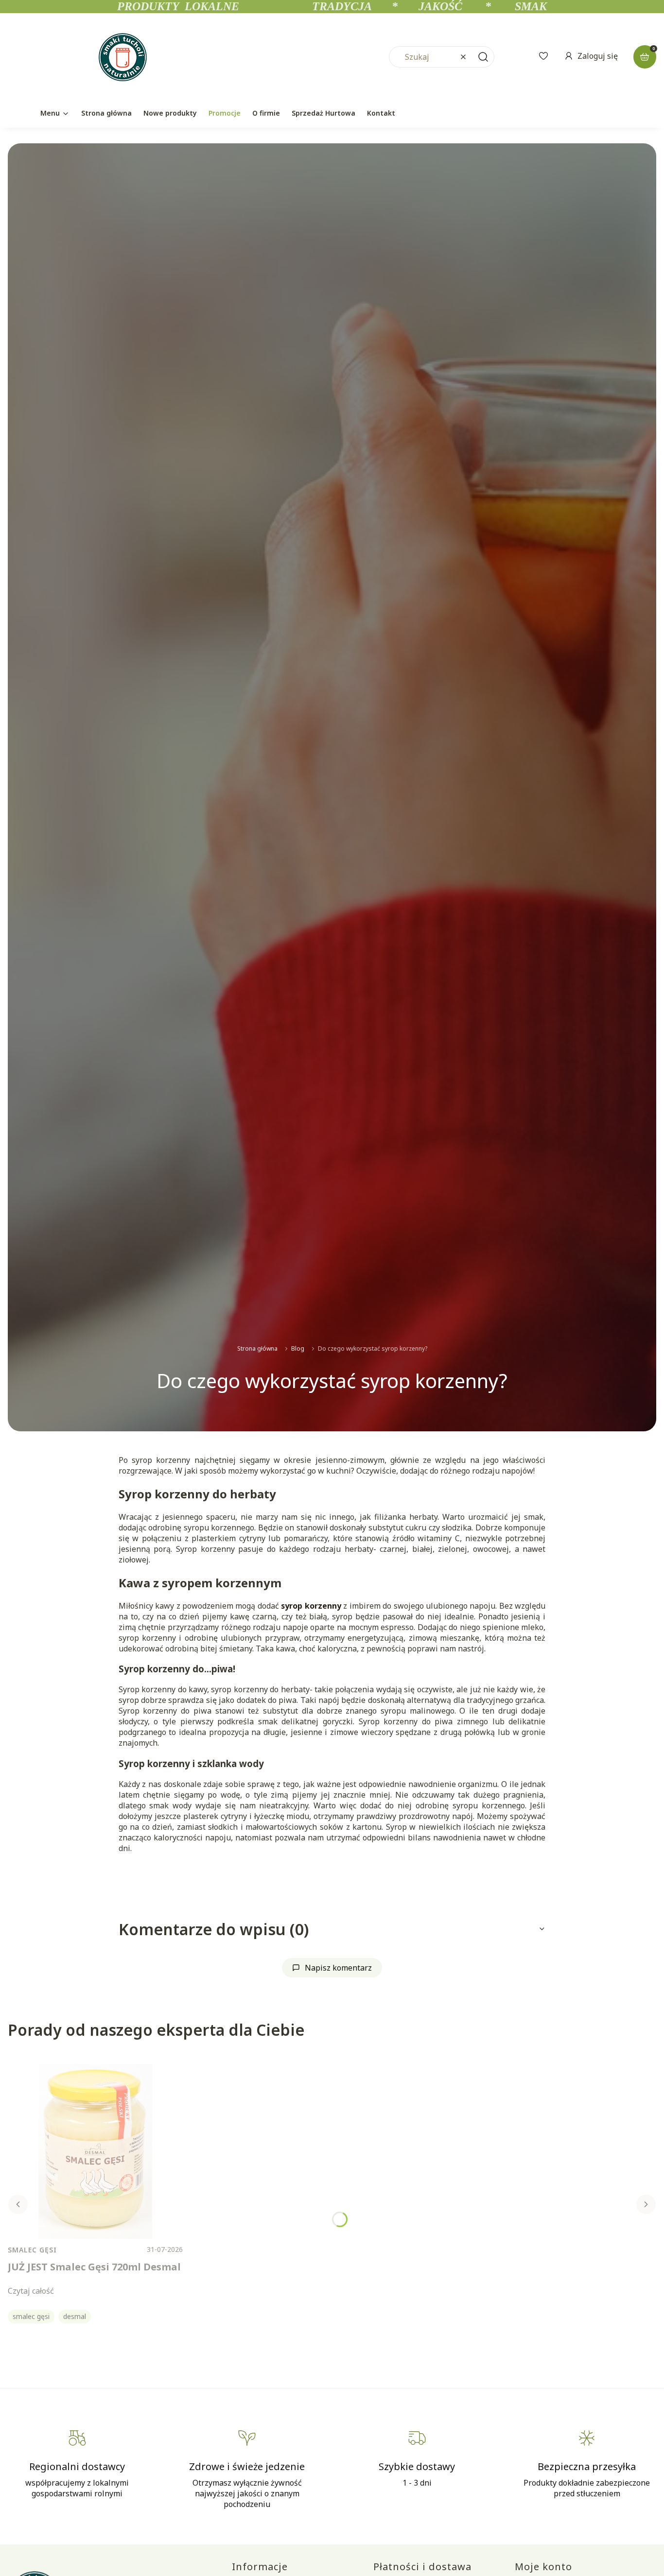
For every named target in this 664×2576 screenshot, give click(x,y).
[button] (483, 57)
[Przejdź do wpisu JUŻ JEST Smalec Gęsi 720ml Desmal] (95, 2151)
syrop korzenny (311, 1606)
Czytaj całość (31, 2291)
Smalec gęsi (32, 2250)
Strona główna (257, 1348)
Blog (298, 1348)
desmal (75, 2316)
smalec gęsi (31, 2316)
